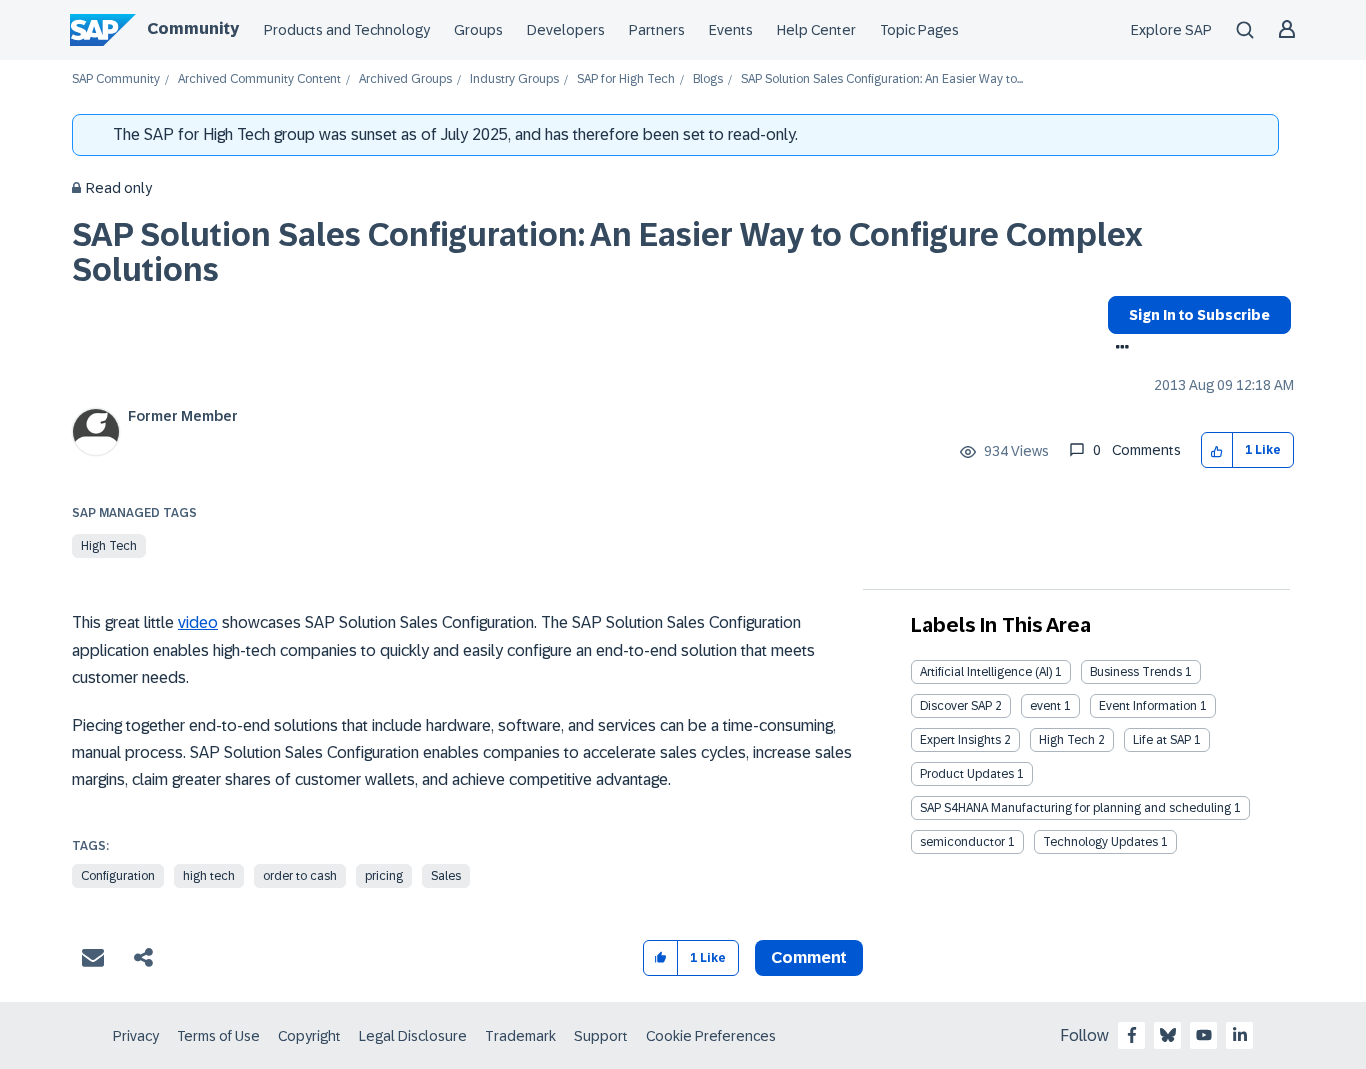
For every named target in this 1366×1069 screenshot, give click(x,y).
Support (601, 1036)
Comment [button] (809, 957)
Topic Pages (919, 30)
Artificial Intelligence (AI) (986, 672)
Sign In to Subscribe (1199, 315)
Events (731, 30)
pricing (384, 876)
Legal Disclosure (413, 1036)
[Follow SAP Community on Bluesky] (1168, 1035)
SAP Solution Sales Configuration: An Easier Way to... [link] (882, 79)
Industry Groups (514, 79)
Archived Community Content (259, 79)
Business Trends (1136, 672)
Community (193, 28)
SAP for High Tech (626, 79)
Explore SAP (1171, 30)
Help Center (816, 30)
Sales (446, 876)
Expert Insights (960, 740)
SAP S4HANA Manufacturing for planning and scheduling (1075, 808)
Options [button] (1118, 349)
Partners (657, 30)
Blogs (708, 79)
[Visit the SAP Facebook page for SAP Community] (1132, 1035)
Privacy (136, 1036)
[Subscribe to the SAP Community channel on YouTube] (1204, 1035)
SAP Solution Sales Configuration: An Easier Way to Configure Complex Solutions (607, 252)
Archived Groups (405, 79)
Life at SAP (1162, 740)
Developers (566, 30)
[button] (1217, 450)
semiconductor (962, 842)
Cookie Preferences (711, 1036)
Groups (478, 30)
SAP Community (116, 79)
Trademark (520, 1036)
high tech (209, 876)
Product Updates (967, 774)
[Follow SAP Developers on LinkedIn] (1240, 1035)
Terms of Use (218, 1036)
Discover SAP (956, 706)
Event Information (1148, 706)
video (198, 622)
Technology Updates (1100, 842)
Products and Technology (347, 30)
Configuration (118, 876)
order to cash (300, 876)
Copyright (309, 1036)
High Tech (109, 546)
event (1045, 706)
